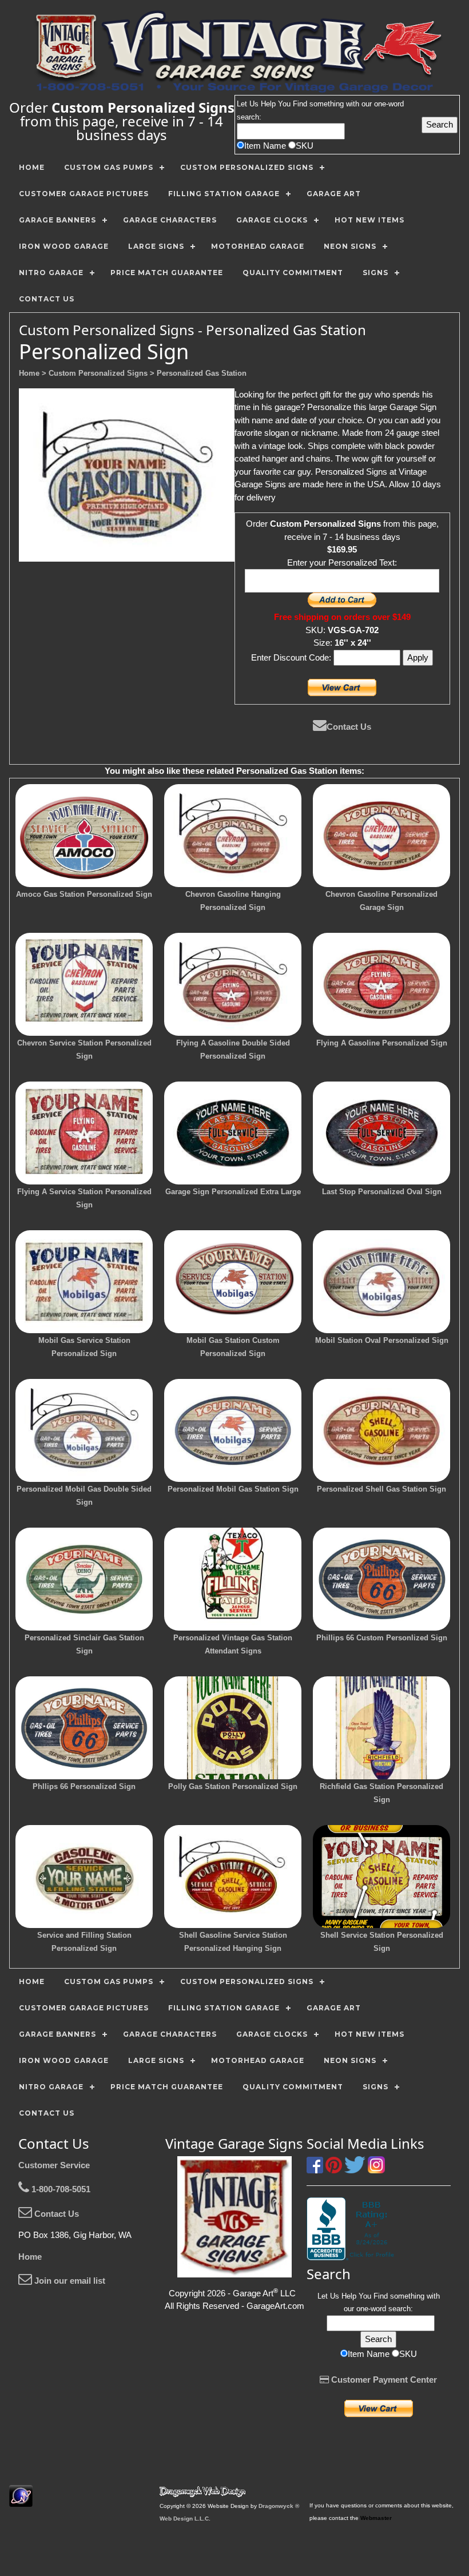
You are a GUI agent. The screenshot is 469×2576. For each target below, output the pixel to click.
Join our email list (69, 2281)
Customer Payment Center (383, 2380)
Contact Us (349, 727)
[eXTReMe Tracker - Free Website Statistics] (21, 2501)
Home (30, 2257)
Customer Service (54, 2165)
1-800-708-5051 (60, 2189)
